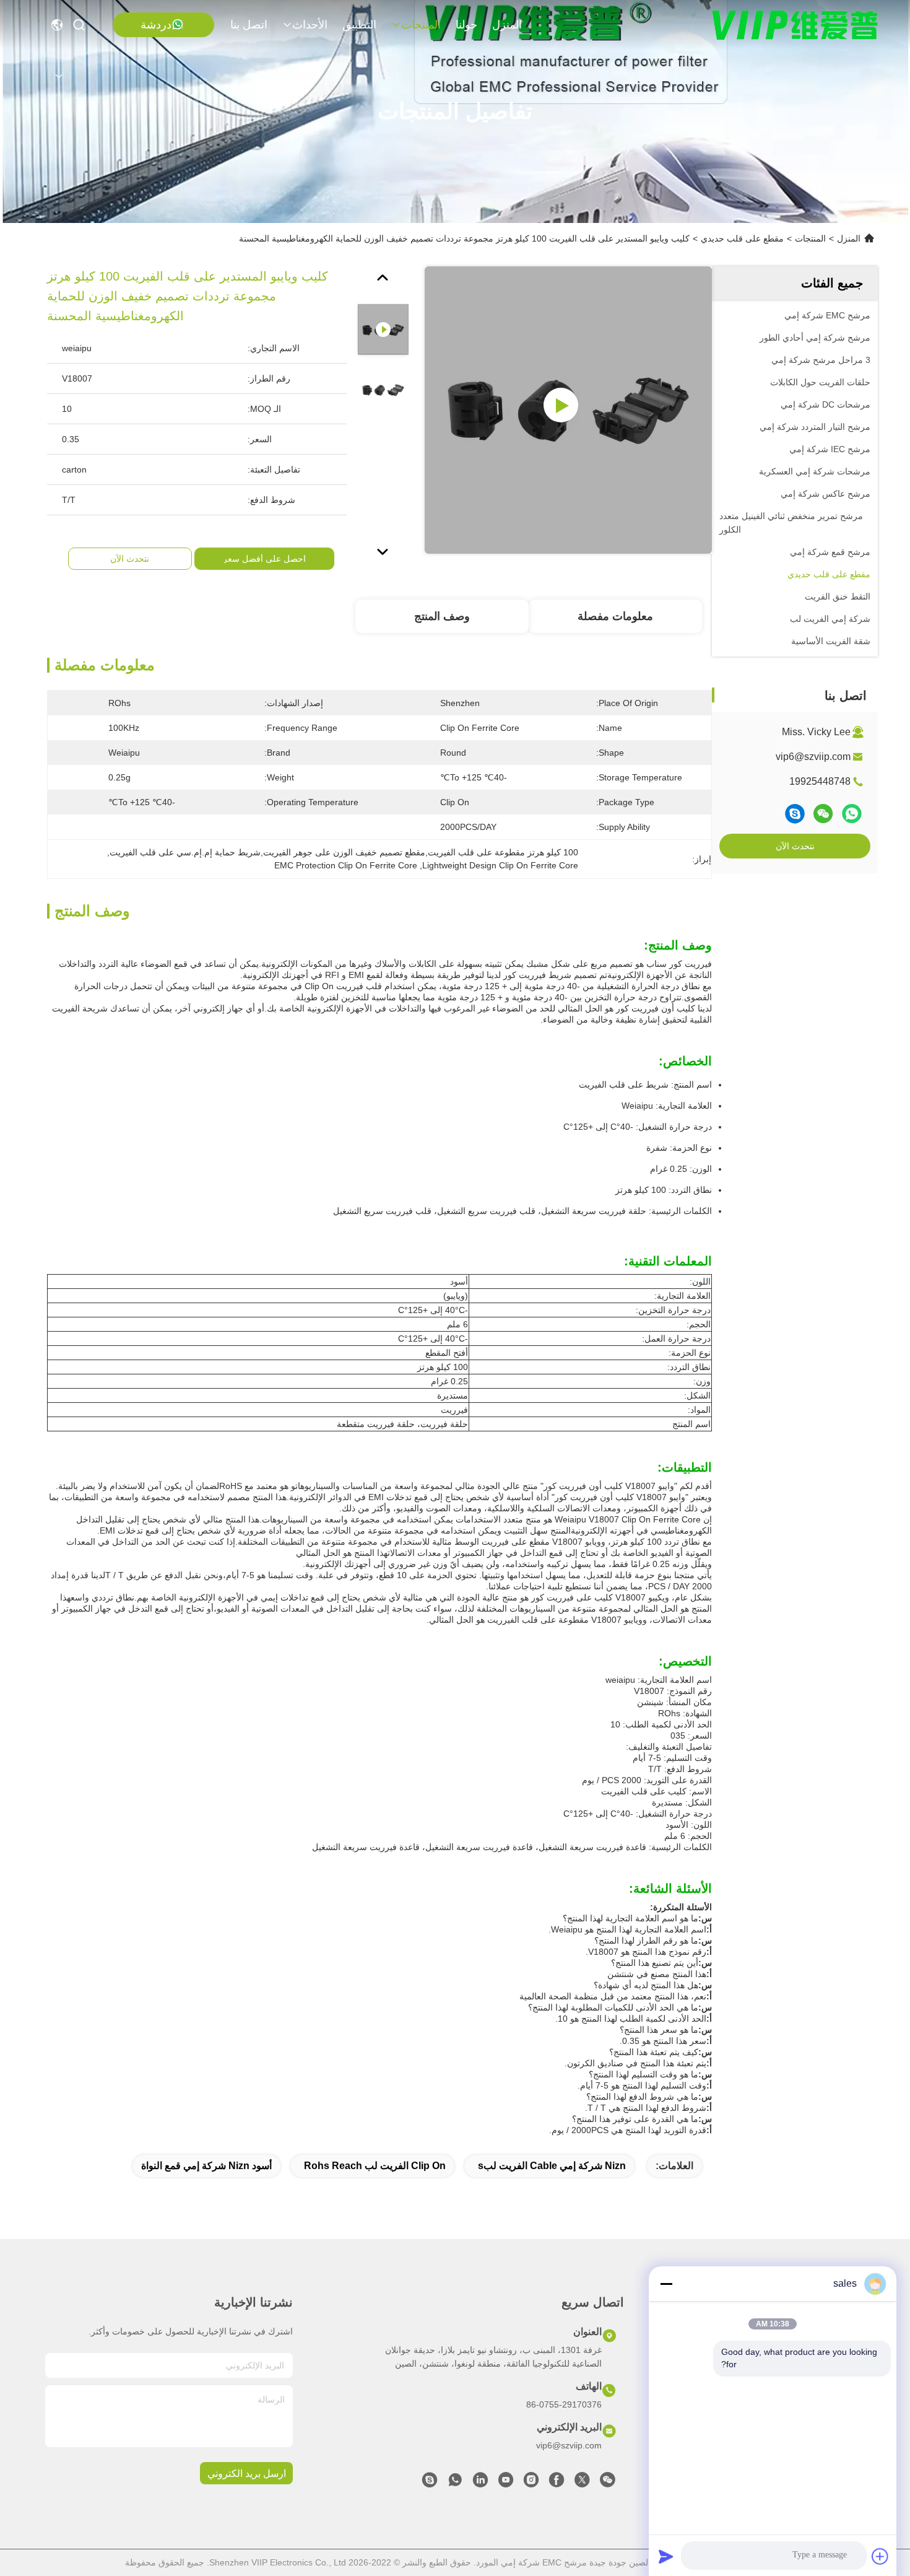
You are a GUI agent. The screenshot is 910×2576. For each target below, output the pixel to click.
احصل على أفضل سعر (264, 559)
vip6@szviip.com (813, 757)
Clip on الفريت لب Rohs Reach (375, 2166)
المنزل (507, 25)
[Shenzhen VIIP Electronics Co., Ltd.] (795, 25)
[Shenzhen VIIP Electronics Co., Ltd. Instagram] (531, 2483)
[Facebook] (557, 2483)
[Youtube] (506, 2483)
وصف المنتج (442, 616)
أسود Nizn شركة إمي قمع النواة (206, 2166)
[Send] (666, 2556)
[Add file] (880, 2556)
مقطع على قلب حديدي (742, 238)
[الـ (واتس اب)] (852, 814)
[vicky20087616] (430, 2483)
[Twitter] (582, 2483)
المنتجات (421, 25)
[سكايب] (795, 814)
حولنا (466, 25)
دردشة (156, 25)
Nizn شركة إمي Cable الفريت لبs (552, 2166)
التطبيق (359, 25)
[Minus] (666, 2284)
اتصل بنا (249, 25)
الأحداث (310, 25)
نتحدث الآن (795, 846)
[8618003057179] (455, 2483)
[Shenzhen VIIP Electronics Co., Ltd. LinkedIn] (480, 2483)
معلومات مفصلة (615, 616)
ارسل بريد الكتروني (247, 2473)
